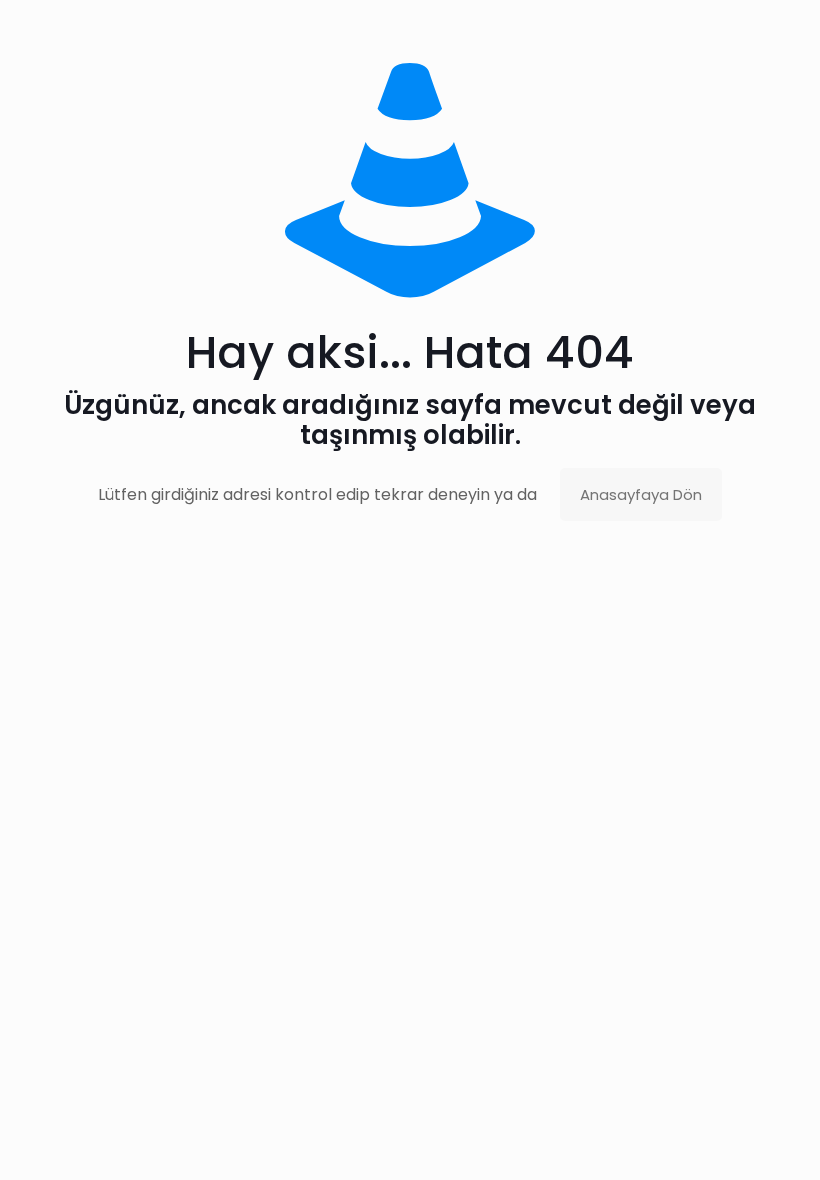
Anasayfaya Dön (641, 494)
